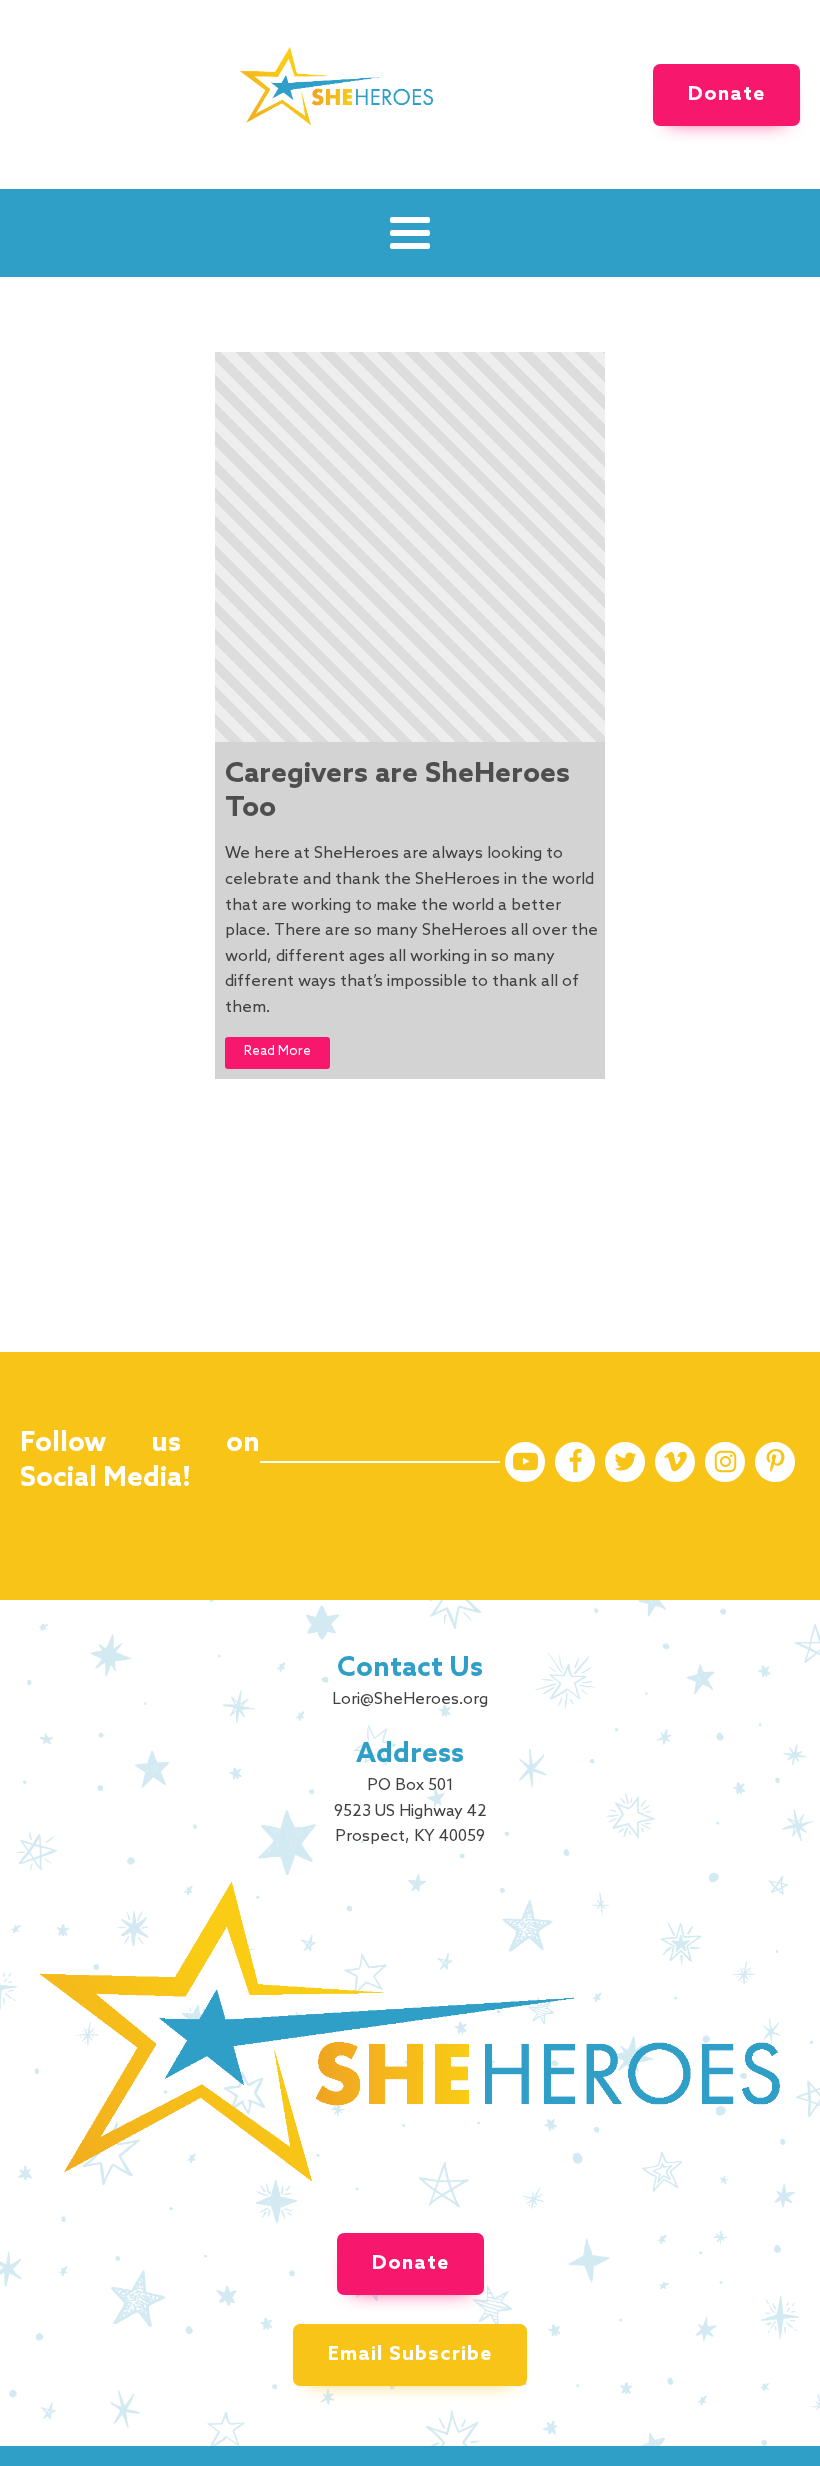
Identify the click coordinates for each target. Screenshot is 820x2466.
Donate (726, 95)
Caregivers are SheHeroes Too (397, 791)
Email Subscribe (410, 2355)
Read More (277, 1051)
